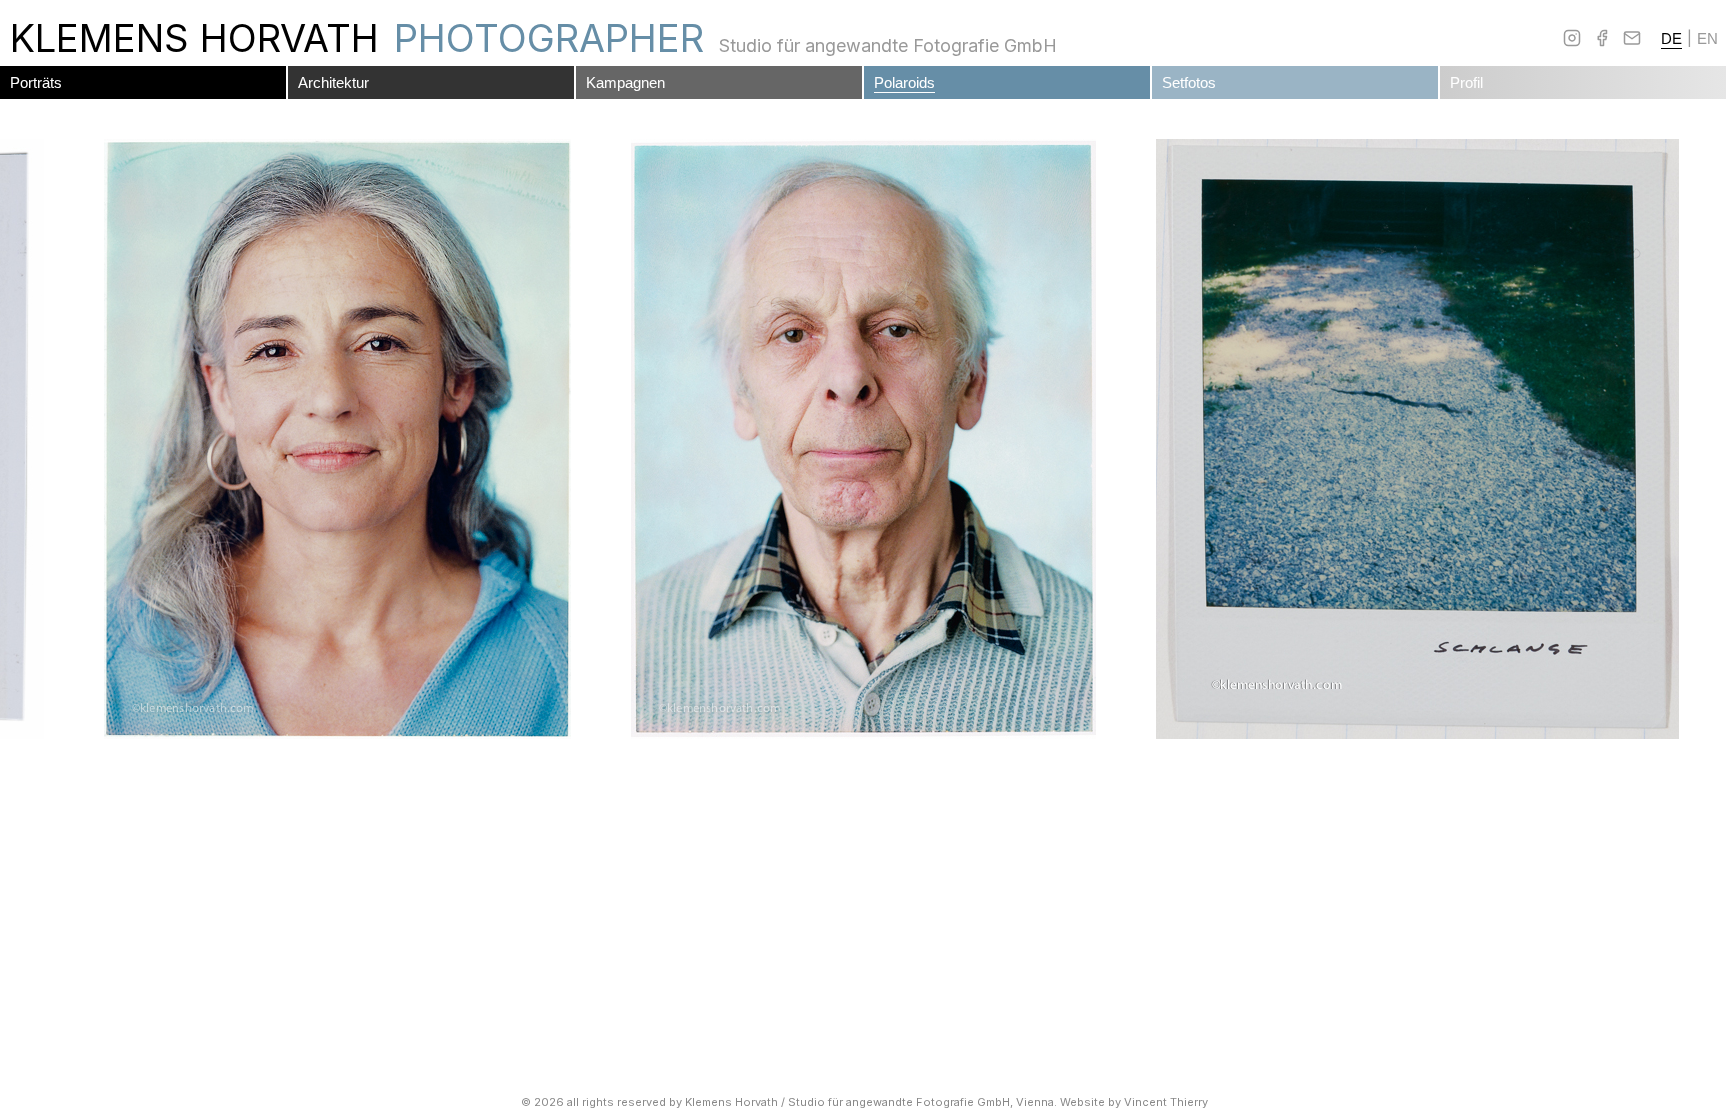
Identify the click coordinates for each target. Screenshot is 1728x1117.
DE (1671, 38)
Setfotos (1189, 82)
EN (1707, 38)
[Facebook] (1602, 38)
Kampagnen (625, 82)
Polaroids (904, 82)
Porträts (36, 82)
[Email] (1632, 38)
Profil (1466, 82)
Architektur (333, 82)
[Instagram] (1572, 38)
